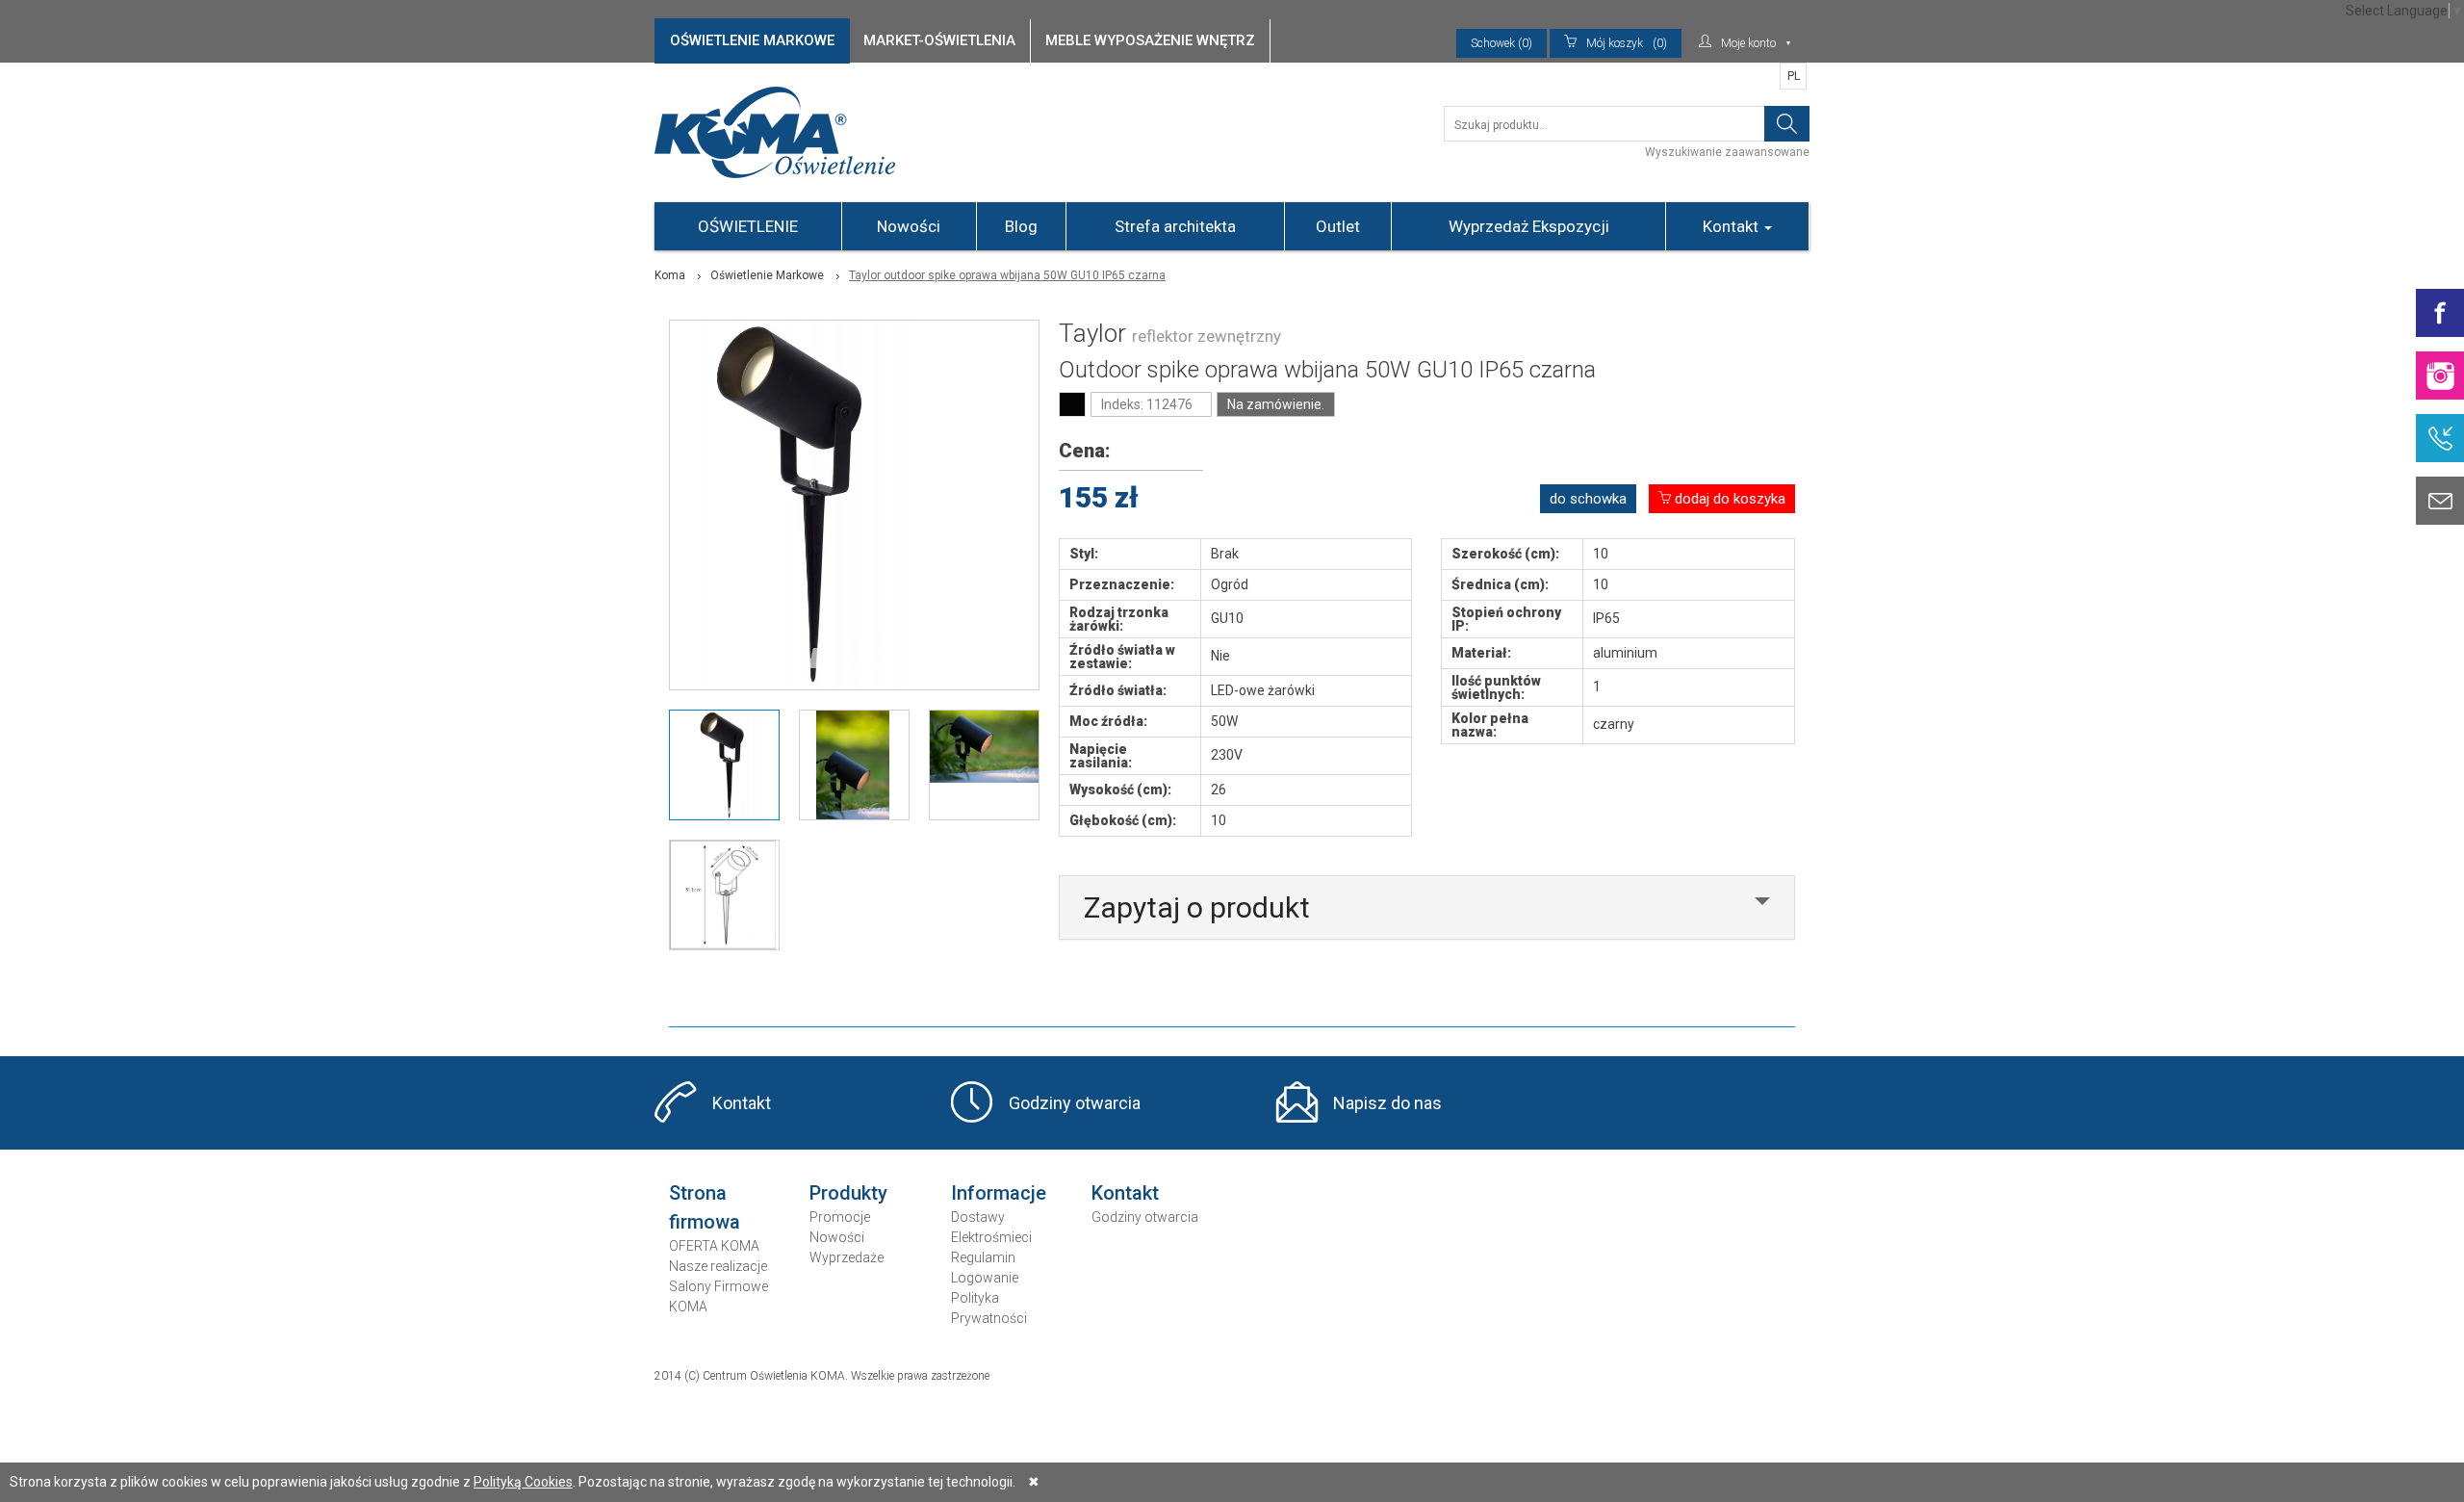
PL (1794, 76)
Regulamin (983, 1257)
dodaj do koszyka (1728, 499)
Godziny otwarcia (1075, 1103)
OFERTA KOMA (714, 1246)
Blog (1021, 226)
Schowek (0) (1501, 43)
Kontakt (1732, 226)
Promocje (840, 1217)
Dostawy (978, 1217)
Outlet (1338, 226)
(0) (1627, 43)
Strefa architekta (1175, 226)
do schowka (1588, 499)
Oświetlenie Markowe (767, 275)
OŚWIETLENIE (748, 226)
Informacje (999, 1193)
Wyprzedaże (847, 1257)
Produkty (848, 1193)
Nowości (909, 226)
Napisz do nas (1387, 1103)
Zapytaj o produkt (1197, 907)
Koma (670, 275)
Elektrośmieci (991, 1237)
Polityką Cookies (523, 1482)
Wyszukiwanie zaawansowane (1727, 152)
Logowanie (985, 1278)
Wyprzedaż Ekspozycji (1529, 226)
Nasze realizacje (718, 1266)
